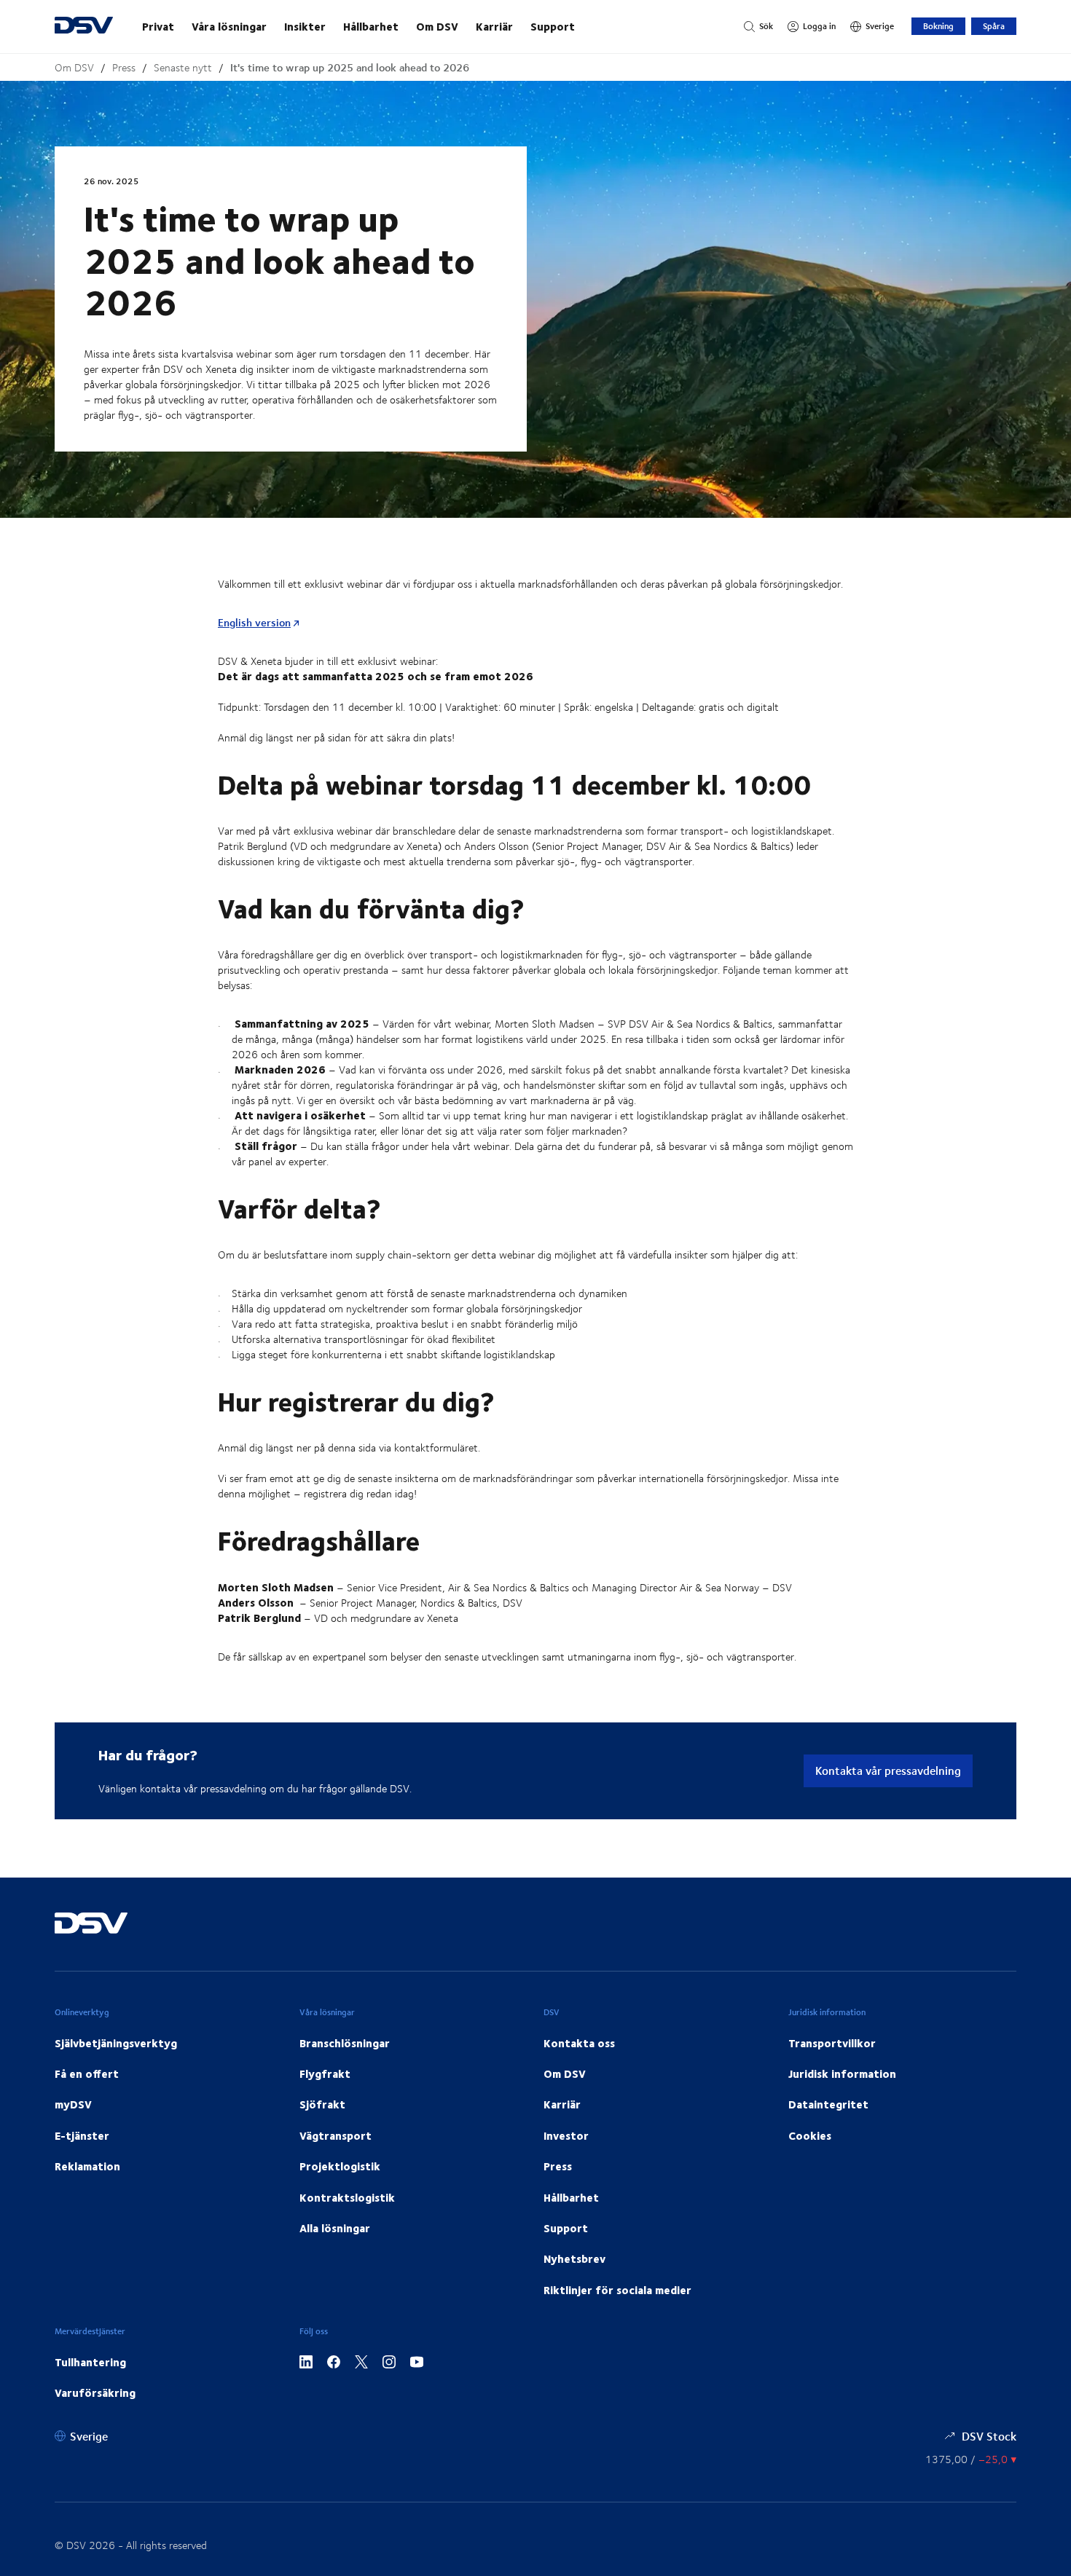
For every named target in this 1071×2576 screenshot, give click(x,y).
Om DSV (437, 26)
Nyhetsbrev (574, 2258)
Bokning (938, 26)
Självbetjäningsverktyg (116, 2043)
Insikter (305, 26)
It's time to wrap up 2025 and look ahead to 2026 (350, 67)
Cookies (810, 2135)
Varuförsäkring (95, 2392)
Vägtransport (336, 2135)
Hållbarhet (371, 26)
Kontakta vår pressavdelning (888, 1770)
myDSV (73, 2104)
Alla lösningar (335, 2228)
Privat (158, 26)
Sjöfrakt (322, 2104)
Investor (566, 2135)
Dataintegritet (828, 2104)
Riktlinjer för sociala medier (617, 2290)
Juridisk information (842, 2073)
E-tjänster (82, 2135)
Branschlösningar (345, 2043)
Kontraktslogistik (347, 2197)
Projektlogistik (340, 2166)
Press (124, 67)
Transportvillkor (832, 2043)
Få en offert (87, 2073)
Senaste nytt (183, 67)
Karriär (494, 26)
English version (254, 622)
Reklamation (87, 2166)
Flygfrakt (325, 2073)
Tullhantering (90, 2362)
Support (553, 26)
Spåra (994, 26)
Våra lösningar (229, 26)
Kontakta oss (579, 2043)
